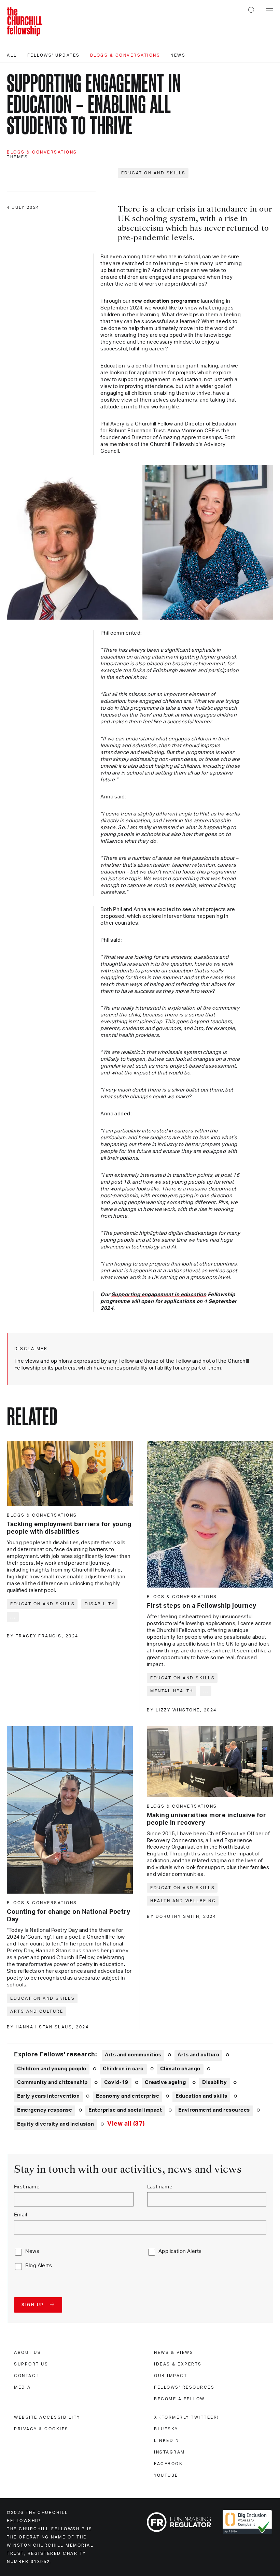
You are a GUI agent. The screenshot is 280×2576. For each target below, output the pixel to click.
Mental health (172, 1691)
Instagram (170, 2452)
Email (20, 2215)
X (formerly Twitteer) (187, 2417)
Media (23, 2387)
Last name (160, 2187)
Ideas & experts (178, 2364)
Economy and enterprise (128, 2096)
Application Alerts (180, 2251)
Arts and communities (133, 2055)
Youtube (166, 2475)
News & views (174, 2353)
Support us (31, 2364)
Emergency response (45, 2110)
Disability (100, 1604)
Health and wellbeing (183, 1901)
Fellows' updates (54, 55)
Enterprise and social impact (125, 2110)
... (13, 1617)
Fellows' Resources (184, 2387)
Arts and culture (37, 2011)
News (178, 55)
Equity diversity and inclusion (55, 2124)
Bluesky (166, 2429)
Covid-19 (116, 2082)
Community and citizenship (52, 2082)
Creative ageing (165, 2082)
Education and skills (153, 173)
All (12, 55)
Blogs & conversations (125, 55)
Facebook (168, 2464)
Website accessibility (47, 2417)
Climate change (180, 2069)
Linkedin (166, 2441)
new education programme (166, 301)
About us (27, 2353)
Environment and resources (214, 2110)
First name (27, 2187)
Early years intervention (48, 2096)
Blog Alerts (39, 2266)
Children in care (123, 2069)
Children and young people (52, 2069)
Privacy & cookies (41, 2429)
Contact (27, 2376)
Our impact (171, 2376)
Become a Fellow (179, 2399)
